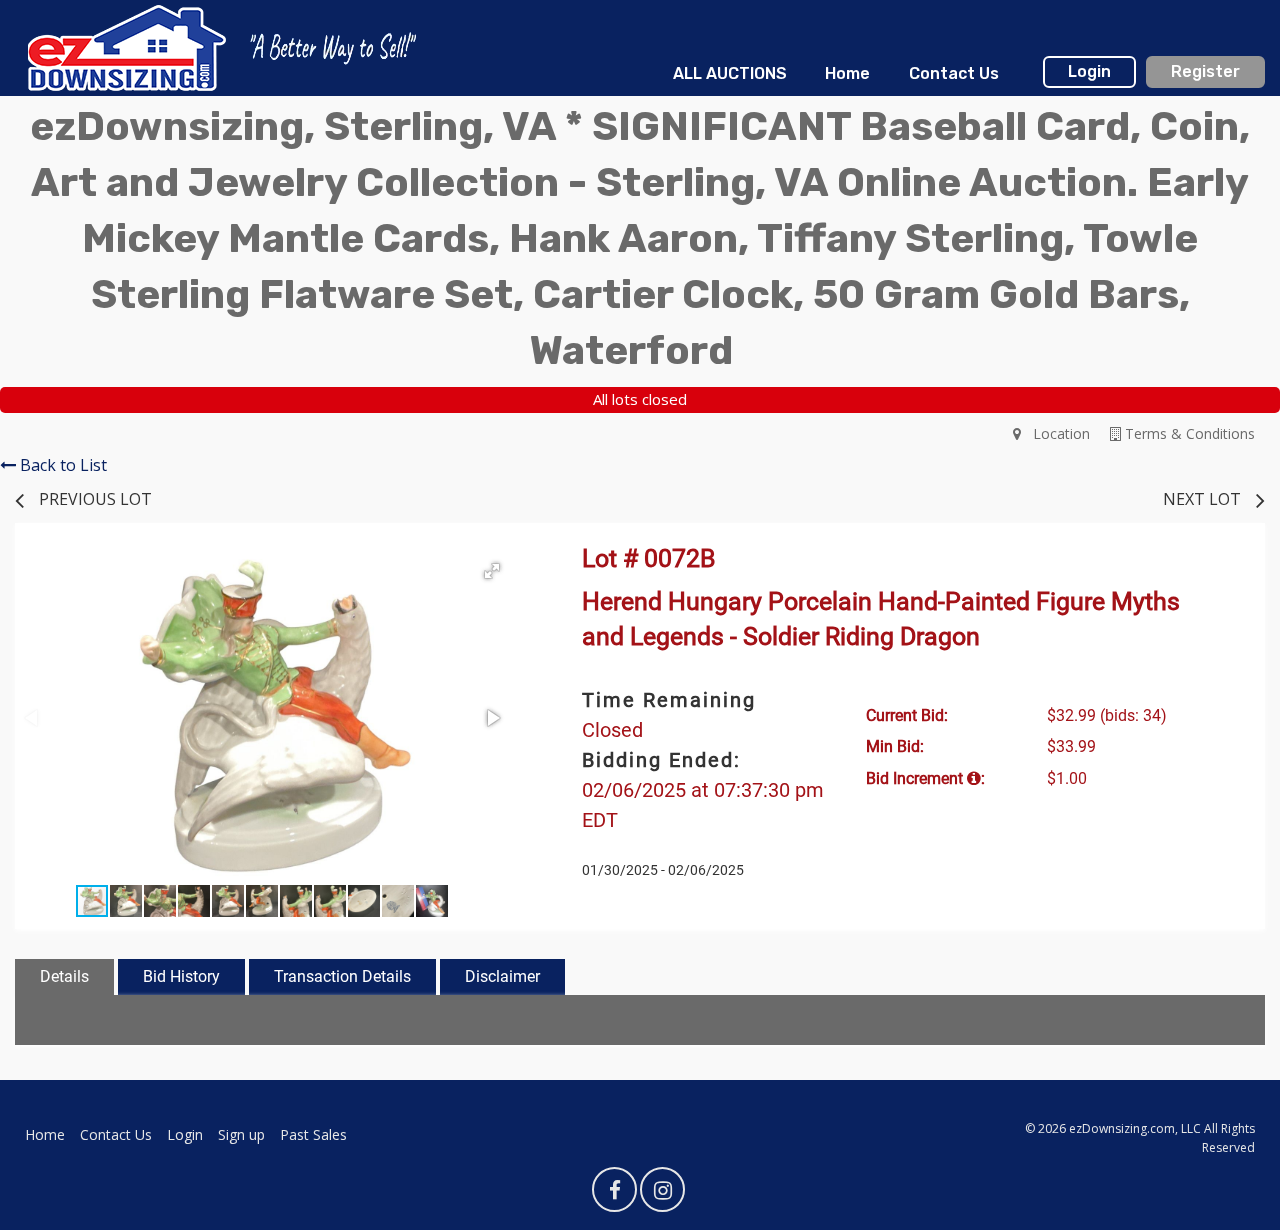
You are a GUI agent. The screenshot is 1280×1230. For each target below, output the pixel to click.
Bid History (181, 976)
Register (1205, 71)
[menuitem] (730, 74)
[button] (492, 571)
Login (1089, 71)
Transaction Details (342, 976)
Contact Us (954, 73)
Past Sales (313, 1134)
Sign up (241, 1134)
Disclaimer (502, 976)
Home (847, 73)
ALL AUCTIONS (730, 73)
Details (64, 976)
